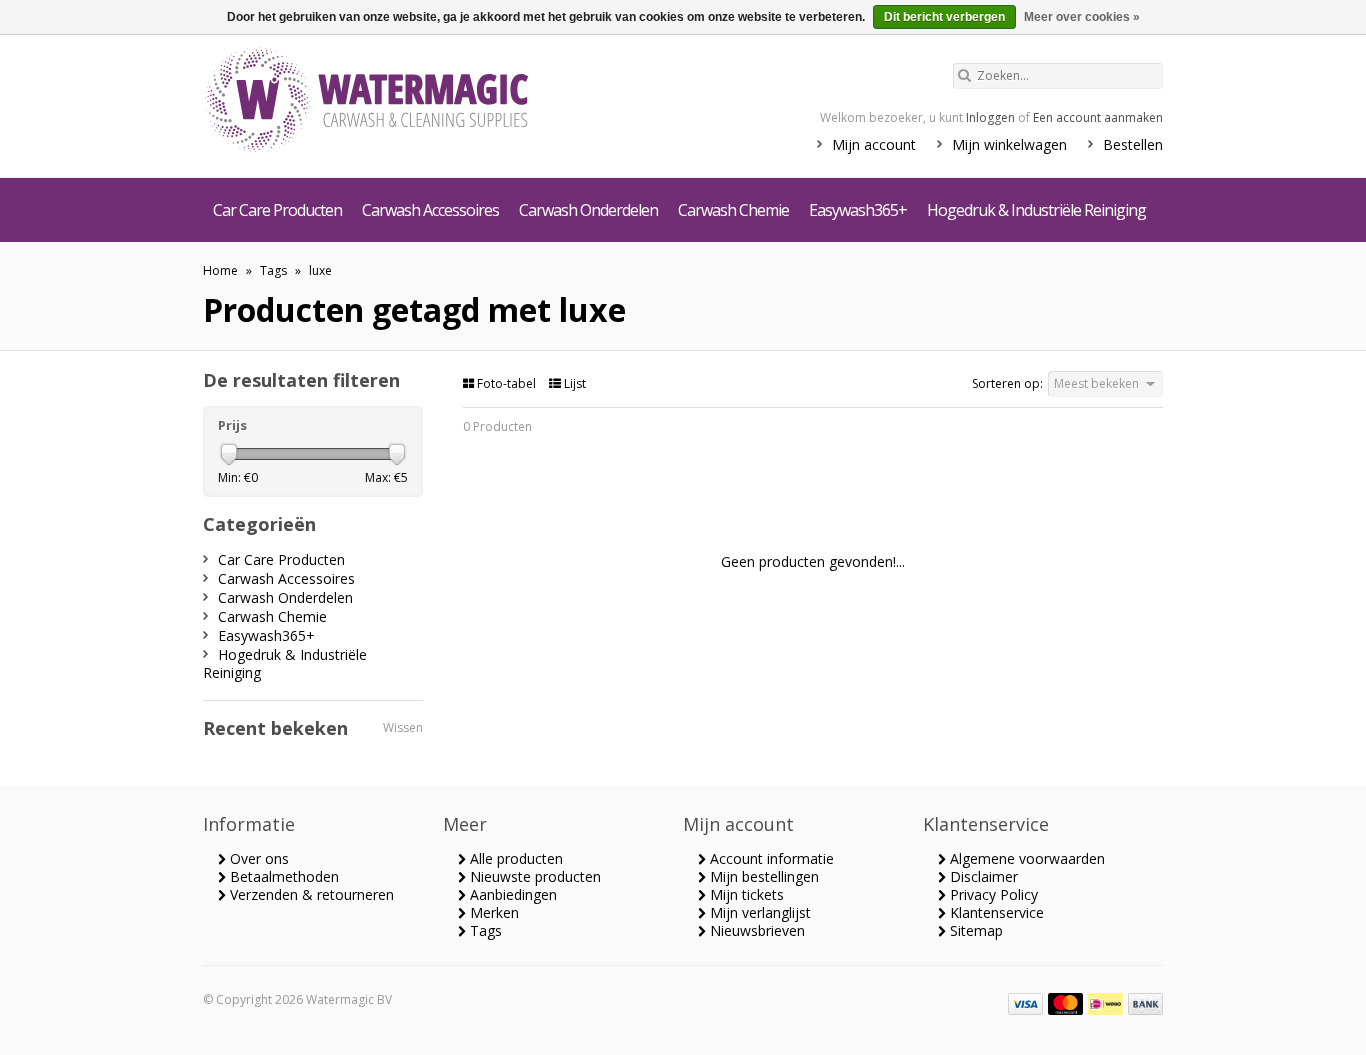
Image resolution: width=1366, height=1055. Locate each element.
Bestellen (1133, 144)
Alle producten (514, 858)
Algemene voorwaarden (1025, 858)
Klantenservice (995, 912)
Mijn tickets (745, 894)
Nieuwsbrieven (755, 930)
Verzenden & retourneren (310, 894)
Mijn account (874, 144)
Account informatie (770, 858)
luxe (320, 270)
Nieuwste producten (533, 876)
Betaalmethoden (282, 876)
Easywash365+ (858, 210)
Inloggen (990, 117)
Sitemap (974, 930)
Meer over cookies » (1082, 17)
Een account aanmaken (1098, 117)
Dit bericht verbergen (944, 17)
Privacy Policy (992, 894)
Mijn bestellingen (762, 876)
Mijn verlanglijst (758, 912)
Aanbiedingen (511, 894)
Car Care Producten (277, 210)
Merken (492, 912)
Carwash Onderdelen (588, 210)
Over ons (257, 858)
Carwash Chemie (733, 210)
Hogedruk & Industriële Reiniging (1036, 210)
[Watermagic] (403, 102)
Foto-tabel (506, 383)
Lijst (573, 383)
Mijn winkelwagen (1009, 144)
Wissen (403, 727)
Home (220, 270)
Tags (273, 270)
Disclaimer (982, 876)
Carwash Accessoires (430, 210)
